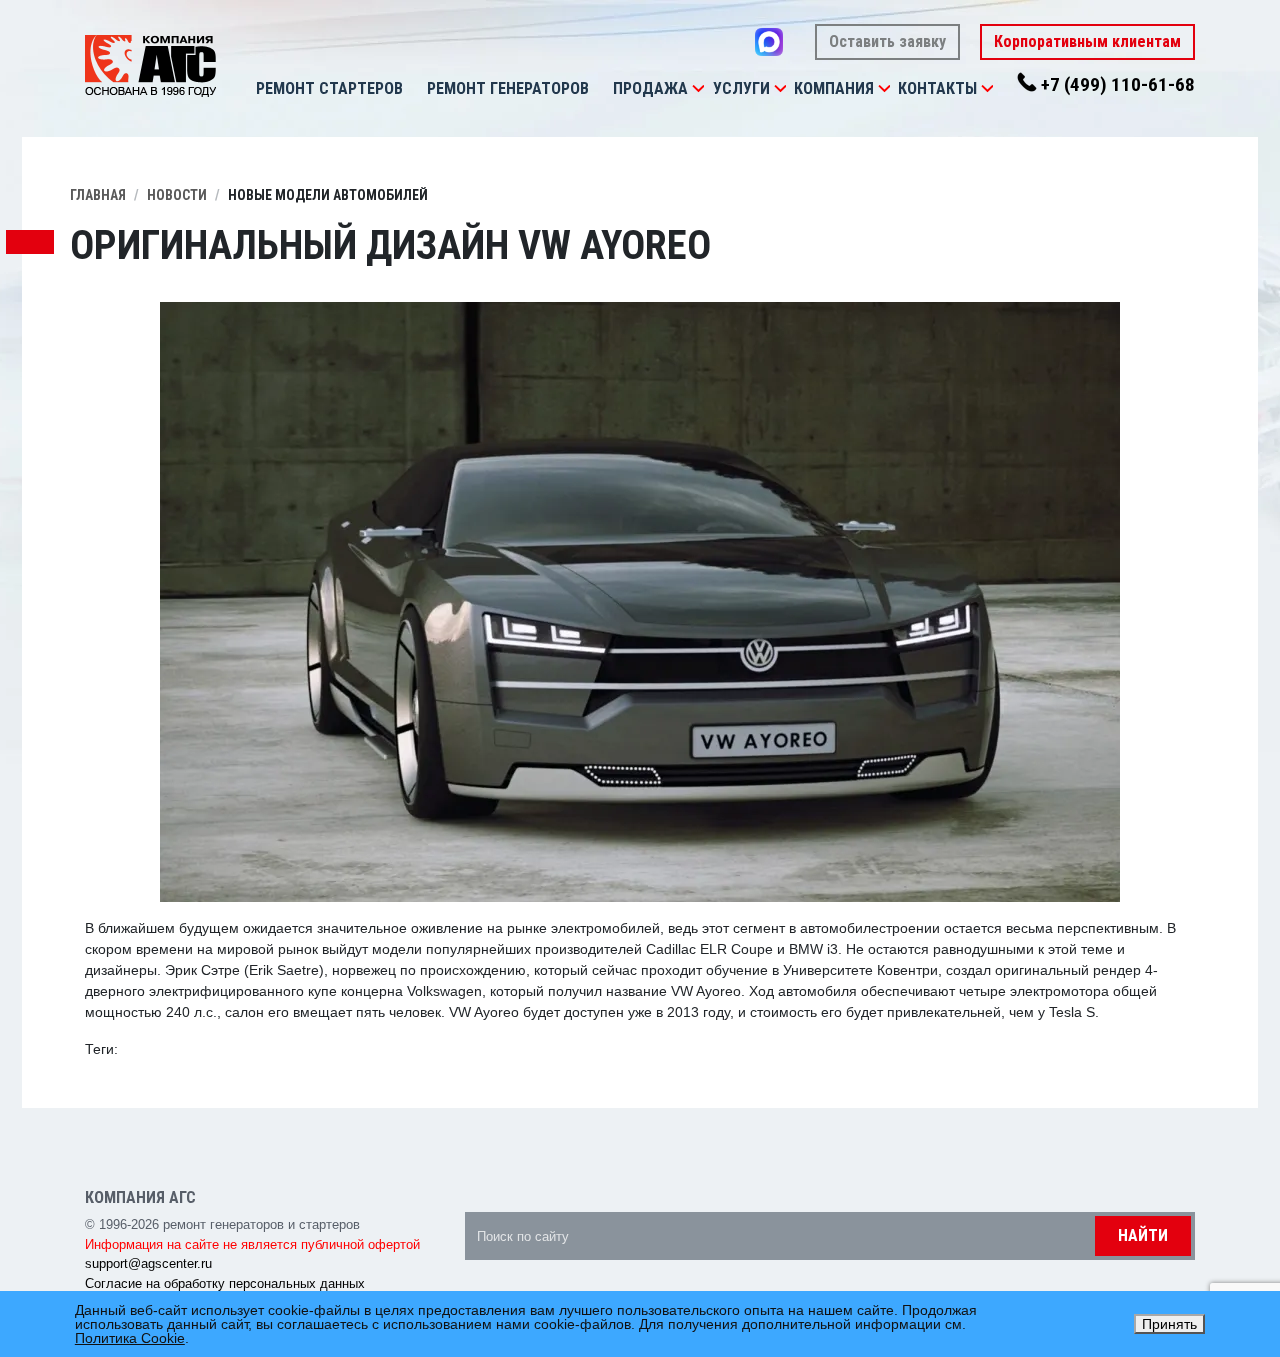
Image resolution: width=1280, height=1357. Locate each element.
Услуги (741, 88)
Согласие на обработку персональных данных (225, 1283)
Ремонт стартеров (329, 88)
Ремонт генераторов (508, 88)
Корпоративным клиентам (1087, 41)
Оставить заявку (887, 41)
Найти (1143, 1235)
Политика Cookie (130, 1338)
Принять (1169, 1324)
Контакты (937, 88)
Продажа (650, 88)
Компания (834, 88)
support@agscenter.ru (148, 1263)
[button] (698, 89)
